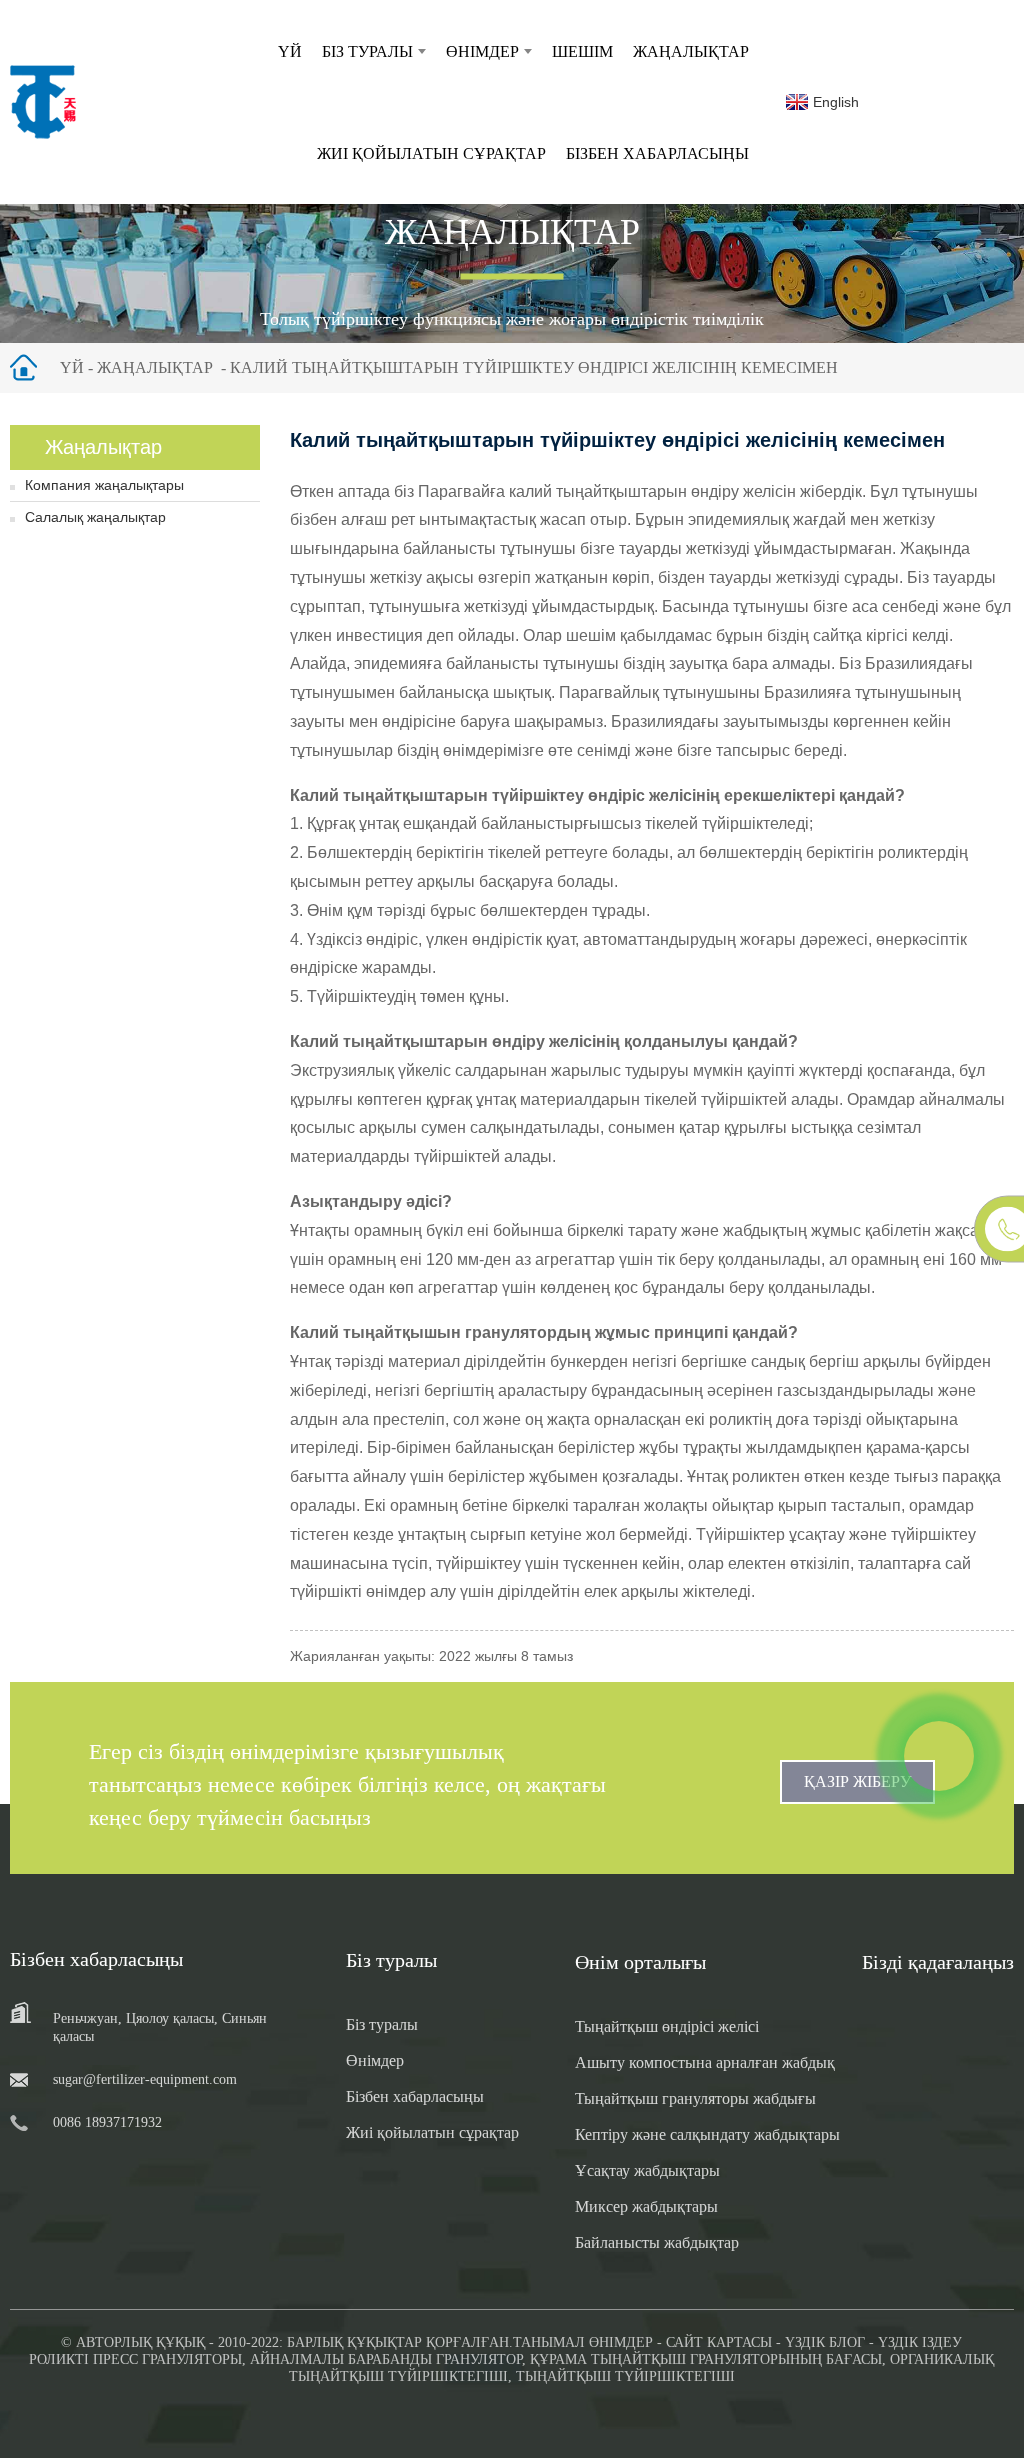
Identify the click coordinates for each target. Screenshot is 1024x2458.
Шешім (582, 51)
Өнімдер (482, 51)
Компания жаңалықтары (104, 485)
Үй (290, 51)
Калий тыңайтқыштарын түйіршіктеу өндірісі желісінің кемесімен (534, 367)
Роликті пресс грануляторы (135, 2359)
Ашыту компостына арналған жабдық (705, 2062)
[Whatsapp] (939, 1756)
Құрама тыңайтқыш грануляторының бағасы (706, 2359)
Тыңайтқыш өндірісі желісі (667, 2026)
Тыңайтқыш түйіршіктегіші (625, 2376)
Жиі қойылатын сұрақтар (431, 153)
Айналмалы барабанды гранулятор (386, 2359)
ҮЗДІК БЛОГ (825, 2342)
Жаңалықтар (691, 51)
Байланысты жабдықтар (657, 2242)
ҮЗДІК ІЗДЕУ (920, 2342)
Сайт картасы (719, 2342)
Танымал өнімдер (583, 2342)
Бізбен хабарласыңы (657, 153)
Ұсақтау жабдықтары (647, 2170)
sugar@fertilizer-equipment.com (145, 2079)
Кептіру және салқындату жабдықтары (707, 2134)
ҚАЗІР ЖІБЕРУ (857, 1781)
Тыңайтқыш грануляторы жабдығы (695, 2098)
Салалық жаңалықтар (95, 517)
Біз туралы (367, 51)
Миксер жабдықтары (646, 2206)
